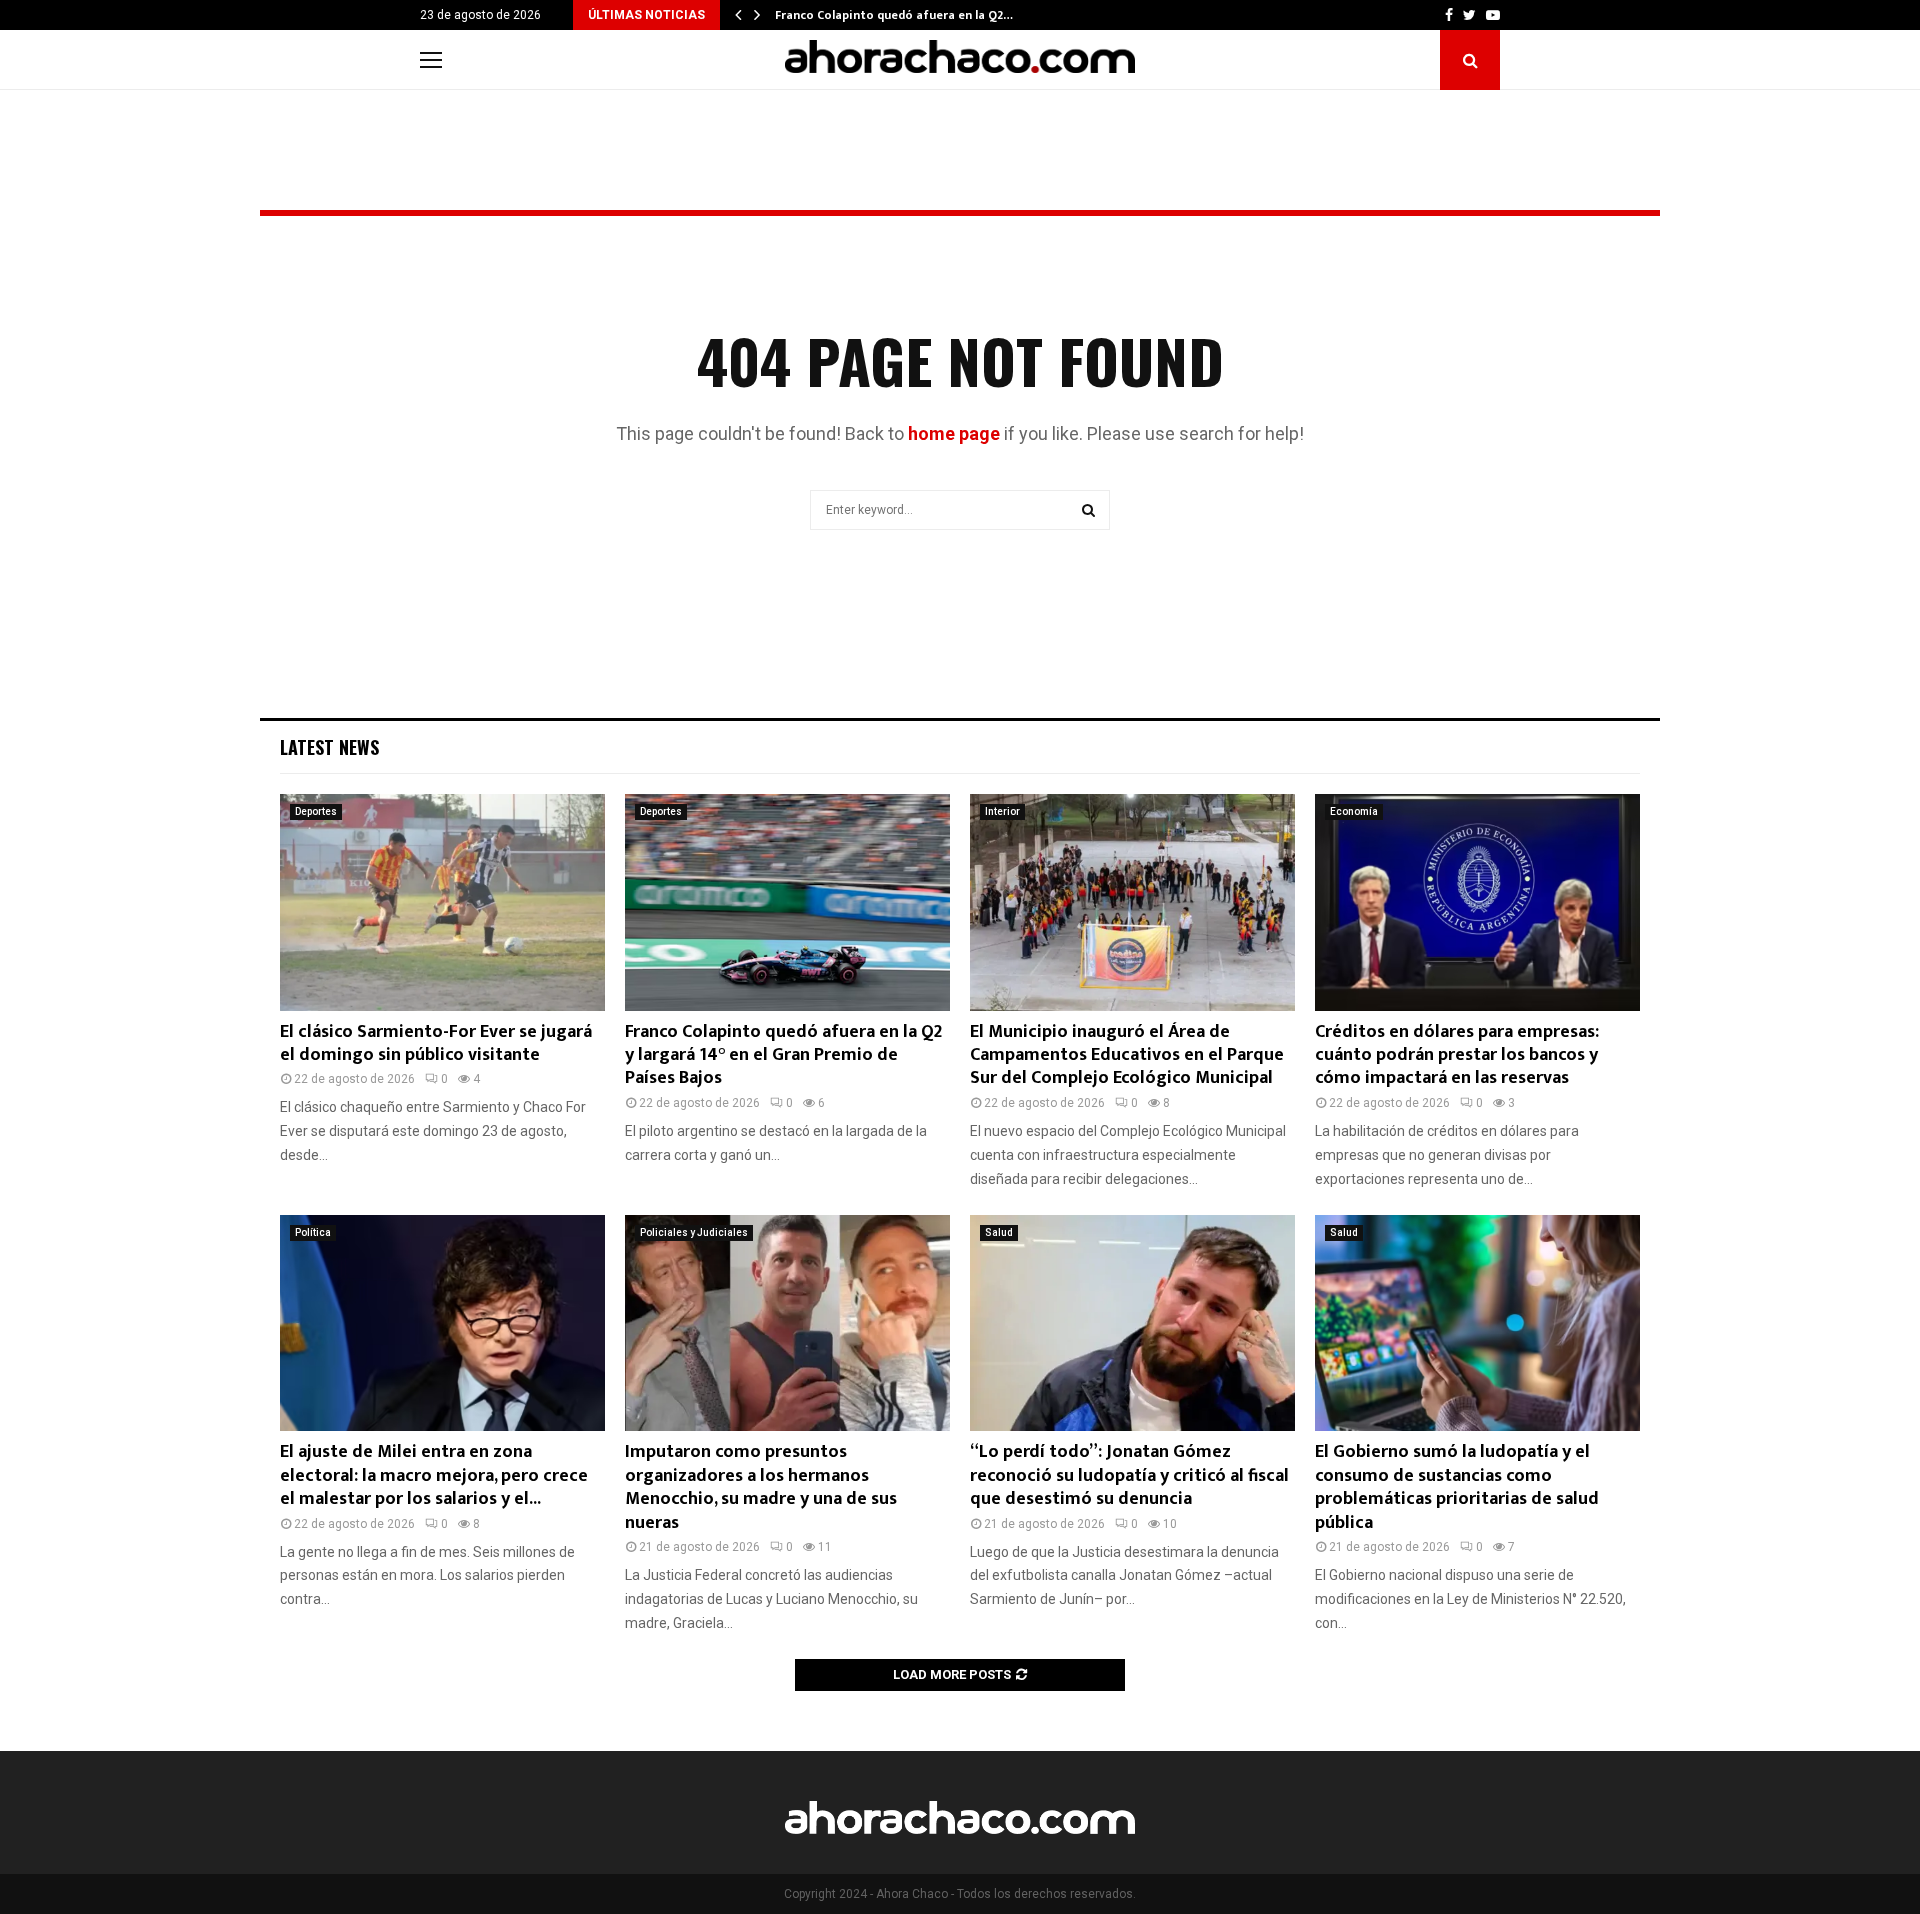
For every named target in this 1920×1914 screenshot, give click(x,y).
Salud (999, 1232)
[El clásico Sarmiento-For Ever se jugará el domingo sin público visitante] (442, 902)
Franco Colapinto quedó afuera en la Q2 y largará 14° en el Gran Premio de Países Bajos (783, 1055)
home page (954, 433)
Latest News (329, 747)
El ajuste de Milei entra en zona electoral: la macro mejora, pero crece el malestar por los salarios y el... (434, 1475)
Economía (1354, 811)
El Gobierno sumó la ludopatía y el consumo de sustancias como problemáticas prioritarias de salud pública (1457, 1487)
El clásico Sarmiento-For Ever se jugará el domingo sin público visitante (436, 1043)
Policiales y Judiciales (694, 1232)
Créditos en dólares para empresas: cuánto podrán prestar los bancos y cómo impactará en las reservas (1457, 1055)
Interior (1002, 811)
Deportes (316, 811)
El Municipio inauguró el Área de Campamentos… (914, 15)
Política (313, 1232)
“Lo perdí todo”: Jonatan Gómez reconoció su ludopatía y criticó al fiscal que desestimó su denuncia (1129, 1475)
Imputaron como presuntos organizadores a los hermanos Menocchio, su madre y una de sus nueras (761, 1487)
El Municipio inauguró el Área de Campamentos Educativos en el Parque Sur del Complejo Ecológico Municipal (1127, 1055)
